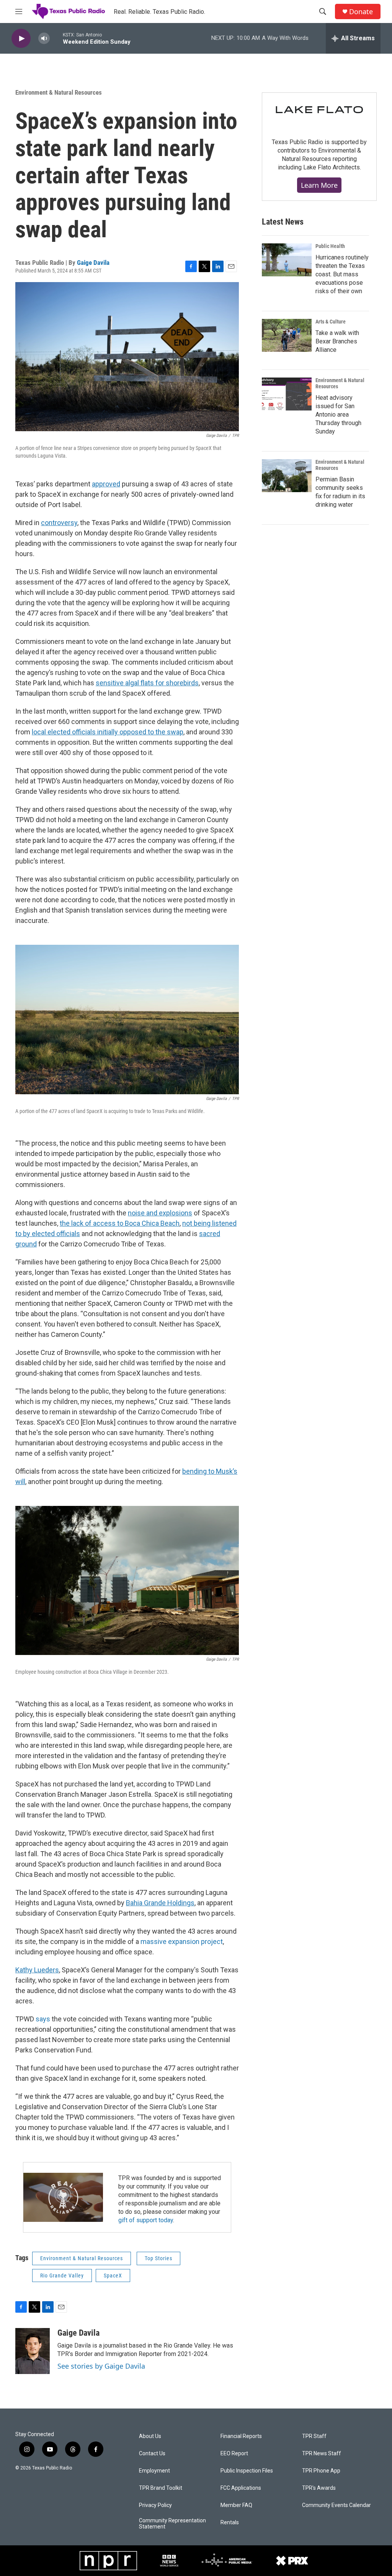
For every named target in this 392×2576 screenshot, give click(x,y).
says (43, 2019)
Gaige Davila (93, 263)
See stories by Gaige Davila (101, 2366)
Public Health (330, 246)
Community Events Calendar (336, 2505)
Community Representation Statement (172, 2524)
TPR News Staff (322, 2454)
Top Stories (158, 2258)
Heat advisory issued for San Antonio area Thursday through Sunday (338, 415)
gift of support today (146, 2220)
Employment (154, 2471)
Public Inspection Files (247, 2471)
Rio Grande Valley (62, 2276)
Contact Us (152, 2454)
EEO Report (234, 2454)
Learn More (319, 185)
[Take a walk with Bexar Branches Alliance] (287, 335)
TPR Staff (314, 2436)
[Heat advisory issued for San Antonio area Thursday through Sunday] (287, 394)
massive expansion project (182, 1941)
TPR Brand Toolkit (161, 2488)
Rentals (230, 2523)
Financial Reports (241, 2436)
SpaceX (113, 2276)
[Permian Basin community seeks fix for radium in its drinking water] (287, 476)
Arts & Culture (331, 322)
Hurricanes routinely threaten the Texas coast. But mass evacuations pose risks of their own (342, 274)
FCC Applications (241, 2488)
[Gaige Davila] (33, 2351)
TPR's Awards (319, 2488)
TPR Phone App (321, 2471)
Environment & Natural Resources (59, 92)
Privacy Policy (155, 2505)
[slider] (56, 38)
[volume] (44, 39)
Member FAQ (236, 2505)
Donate (361, 12)
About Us (150, 2436)
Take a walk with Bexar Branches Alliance (337, 341)
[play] (21, 39)
